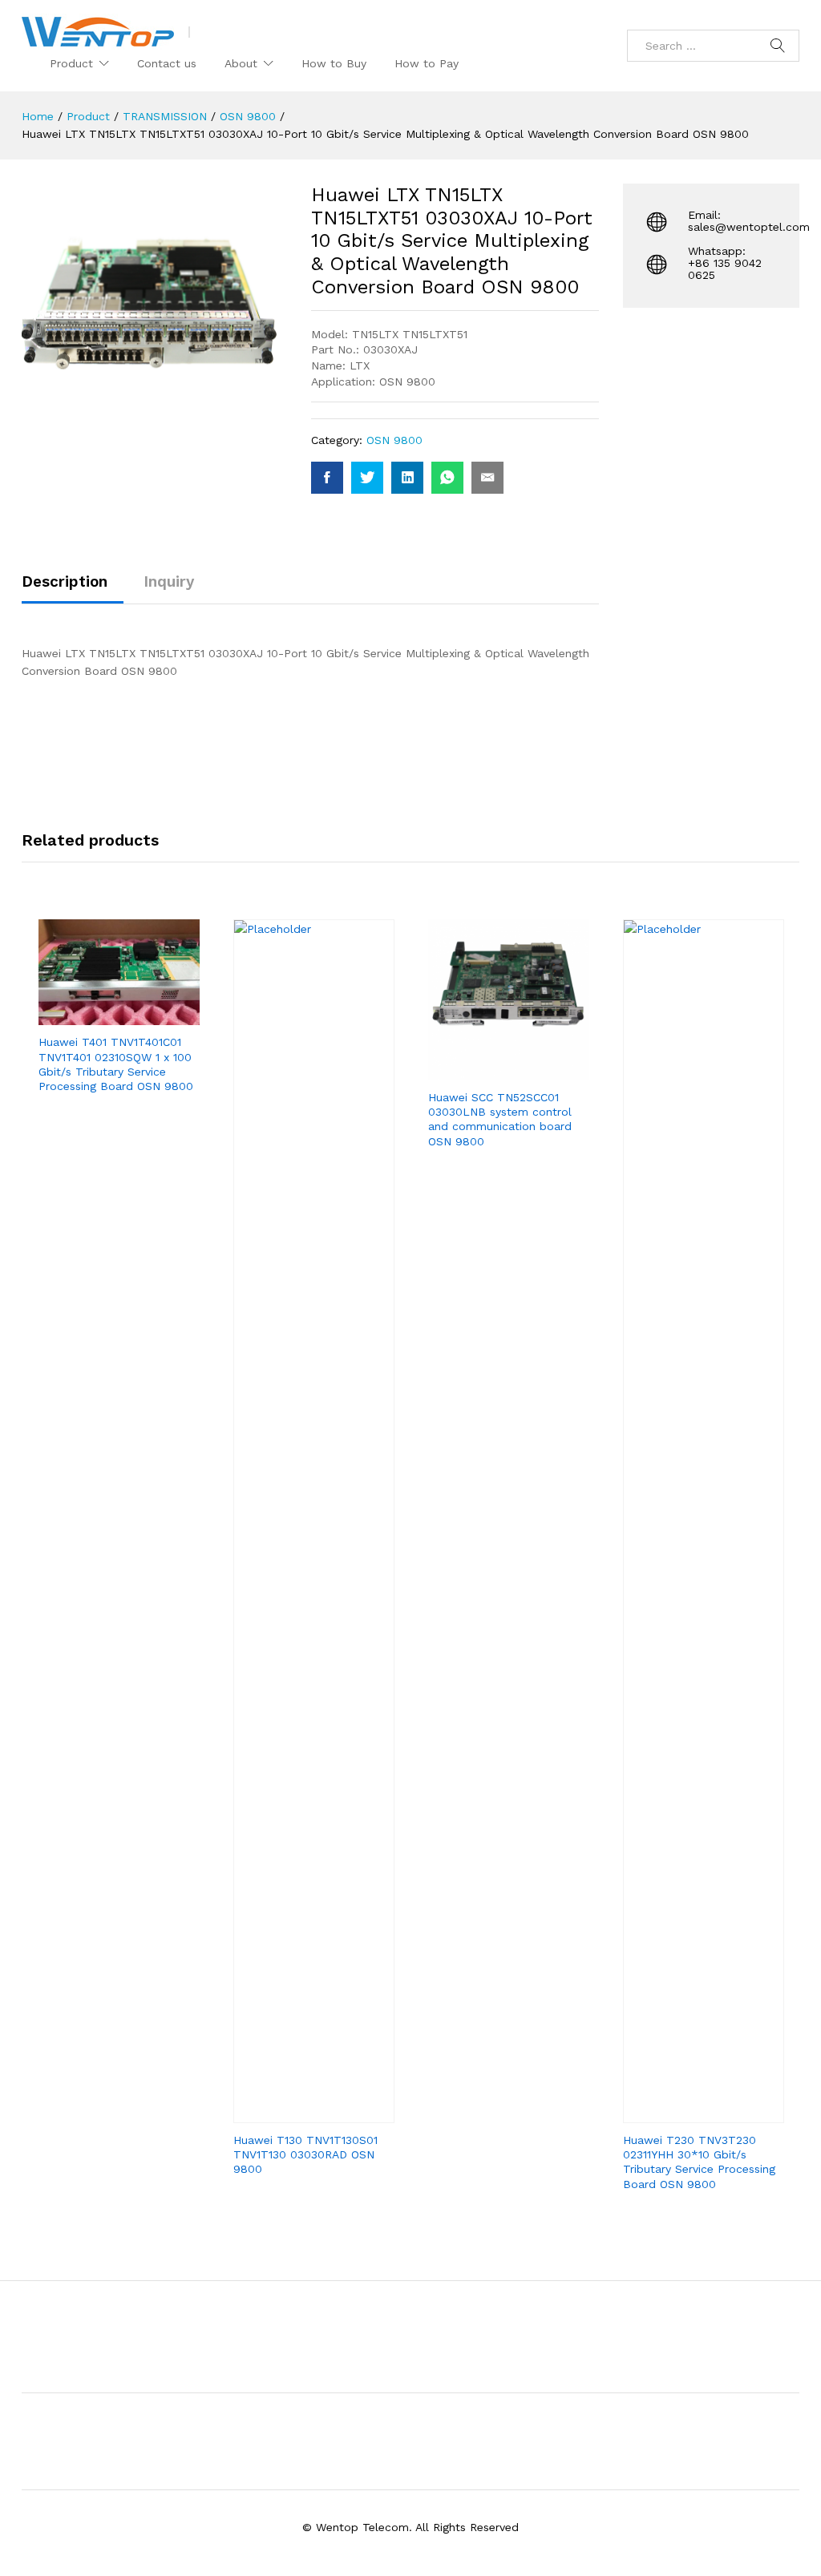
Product (71, 63)
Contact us (167, 63)
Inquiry (169, 581)
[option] (119, 1020)
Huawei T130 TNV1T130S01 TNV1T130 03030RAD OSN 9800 (305, 2154)
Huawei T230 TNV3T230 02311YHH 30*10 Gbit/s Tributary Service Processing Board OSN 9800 (699, 2162)
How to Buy (334, 63)
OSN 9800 (394, 440)
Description (65, 581)
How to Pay (427, 63)
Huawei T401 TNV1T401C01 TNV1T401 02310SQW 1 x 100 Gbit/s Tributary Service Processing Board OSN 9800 (116, 1064)
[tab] (73, 589)
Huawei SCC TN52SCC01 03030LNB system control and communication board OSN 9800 (500, 1119)
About (241, 63)
